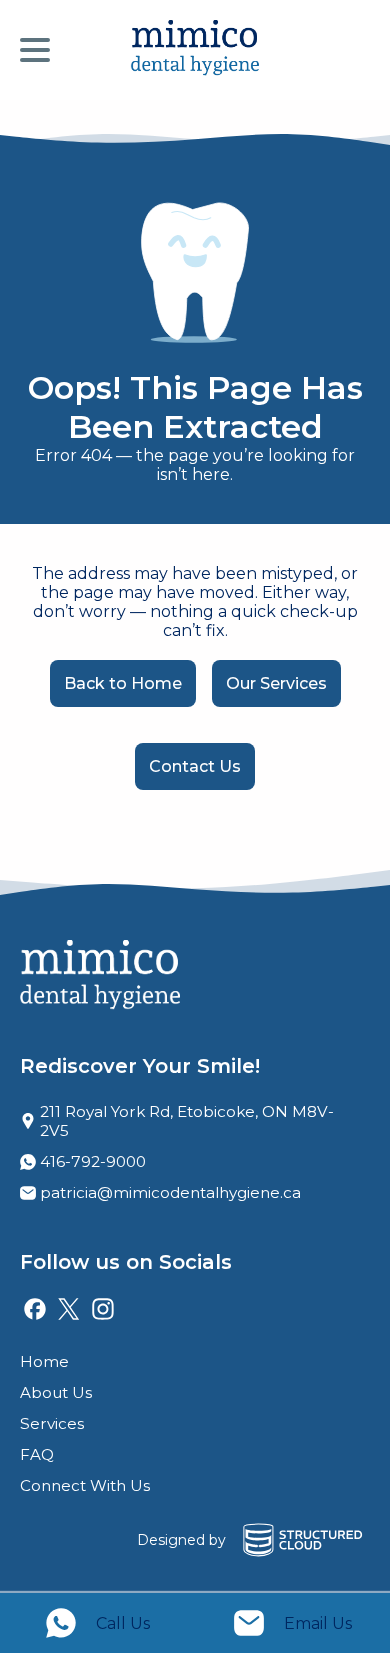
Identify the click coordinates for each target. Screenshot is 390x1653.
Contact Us (195, 766)
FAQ (37, 1454)
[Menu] (40, 50)
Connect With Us (85, 1485)
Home (44, 1361)
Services (52, 1423)
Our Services (276, 683)
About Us (56, 1392)
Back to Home (123, 683)
